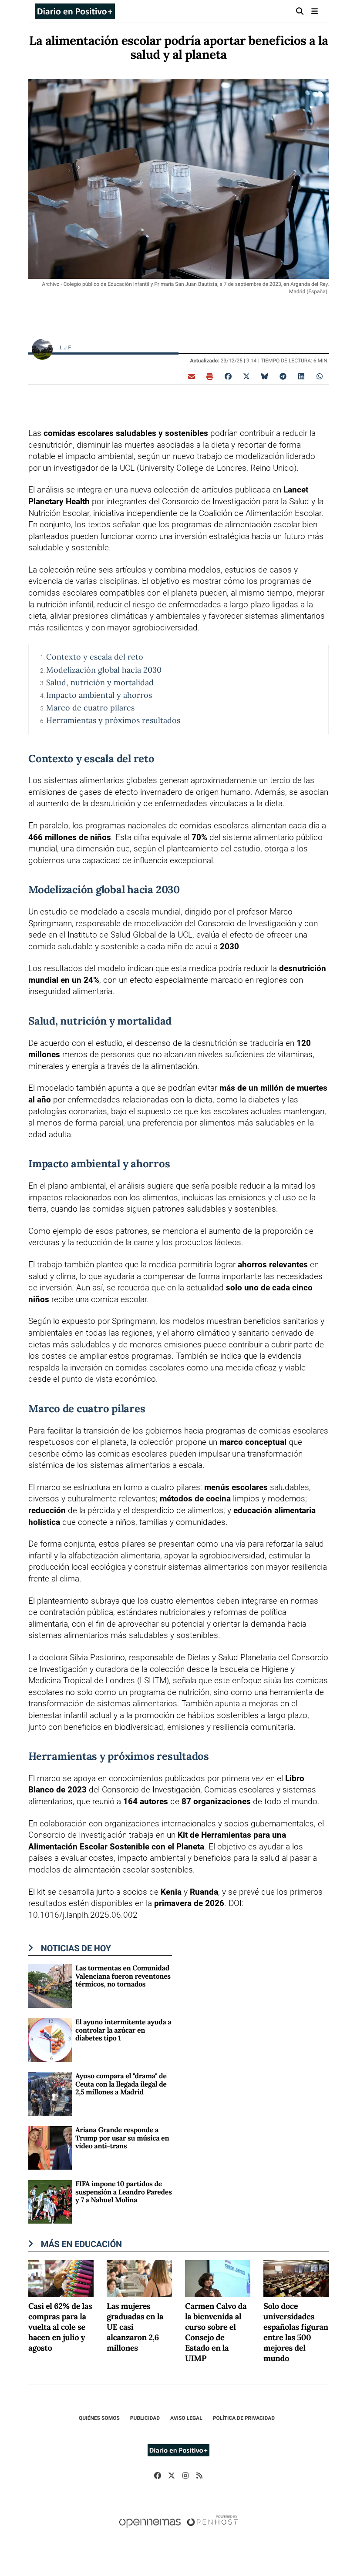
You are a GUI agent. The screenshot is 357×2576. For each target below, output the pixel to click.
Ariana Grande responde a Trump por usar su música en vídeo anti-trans (122, 2138)
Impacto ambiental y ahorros (99, 695)
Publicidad (145, 2418)
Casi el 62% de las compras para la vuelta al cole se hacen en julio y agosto (60, 2328)
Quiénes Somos (99, 2418)
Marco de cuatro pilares (90, 708)
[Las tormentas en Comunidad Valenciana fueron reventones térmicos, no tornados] (50, 1986)
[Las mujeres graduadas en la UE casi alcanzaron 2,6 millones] (139, 2278)
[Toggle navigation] (315, 11)
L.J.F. (66, 348)
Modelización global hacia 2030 (104, 670)
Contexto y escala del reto (95, 657)
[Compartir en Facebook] (228, 376)
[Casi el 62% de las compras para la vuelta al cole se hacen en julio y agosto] (61, 2278)
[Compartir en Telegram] (283, 376)
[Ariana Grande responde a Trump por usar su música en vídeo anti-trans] (50, 2148)
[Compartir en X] (246, 376)
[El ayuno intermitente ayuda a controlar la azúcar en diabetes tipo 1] (50, 2040)
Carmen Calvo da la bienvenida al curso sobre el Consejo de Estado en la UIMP (216, 2333)
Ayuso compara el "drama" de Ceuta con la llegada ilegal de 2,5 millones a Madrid (121, 2084)
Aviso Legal (186, 2418)
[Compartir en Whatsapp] (320, 376)
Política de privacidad (244, 2418)
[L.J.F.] (42, 349)
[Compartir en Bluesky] (265, 376)
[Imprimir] (210, 376)
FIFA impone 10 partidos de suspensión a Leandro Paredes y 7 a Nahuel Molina (124, 2192)
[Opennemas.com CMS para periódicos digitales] (178, 2531)
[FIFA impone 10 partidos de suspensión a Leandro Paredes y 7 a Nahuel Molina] (50, 2202)
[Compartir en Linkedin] (301, 376)
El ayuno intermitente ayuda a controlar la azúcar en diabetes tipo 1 (123, 2030)
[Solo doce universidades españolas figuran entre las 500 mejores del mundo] (296, 2278)
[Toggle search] (300, 11)
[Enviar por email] (192, 376)
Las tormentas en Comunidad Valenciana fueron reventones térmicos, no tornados (123, 1976)
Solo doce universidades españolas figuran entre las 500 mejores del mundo (296, 2333)
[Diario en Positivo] (75, 11)
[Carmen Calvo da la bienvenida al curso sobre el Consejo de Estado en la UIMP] (218, 2278)
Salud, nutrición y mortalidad (100, 682)
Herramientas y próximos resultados (113, 720)
